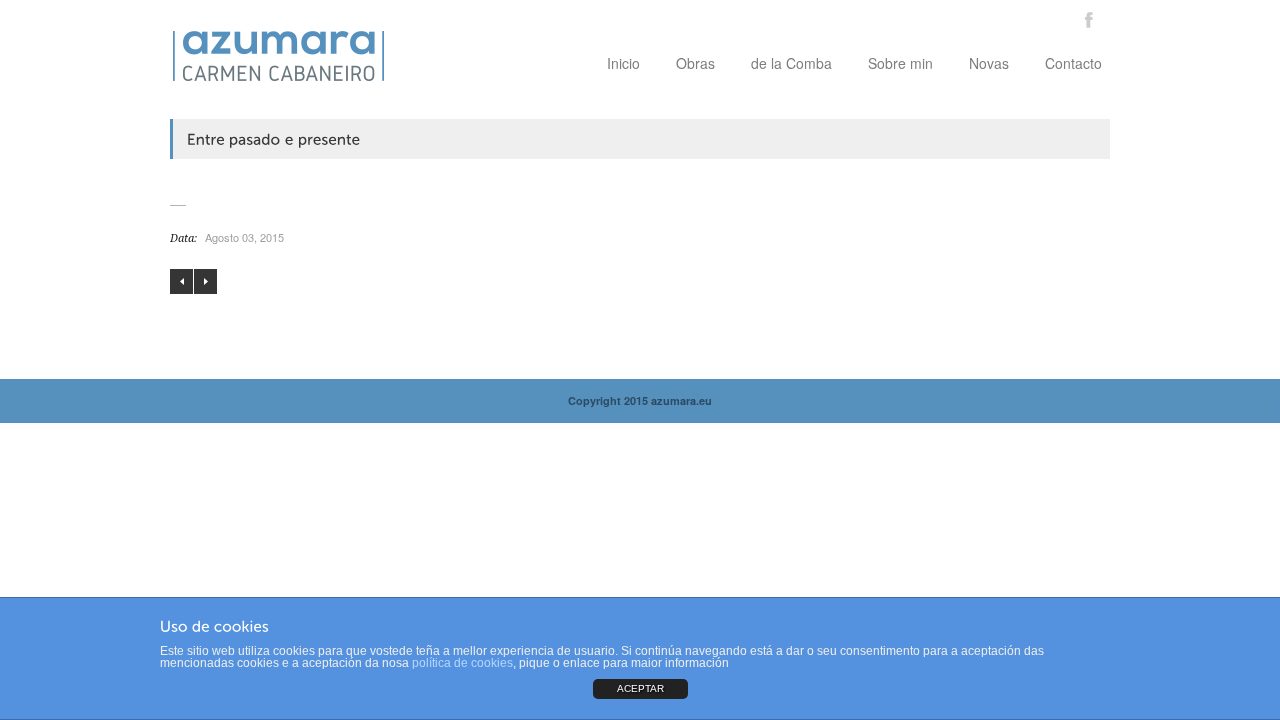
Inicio (623, 63)
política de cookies (462, 663)
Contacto (1073, 63)
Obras (695, 63)
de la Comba (791, 63)
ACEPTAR (640, 688)
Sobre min (900, 63)
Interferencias (181, 281)
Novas (989, 63)
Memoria (205, 281)
